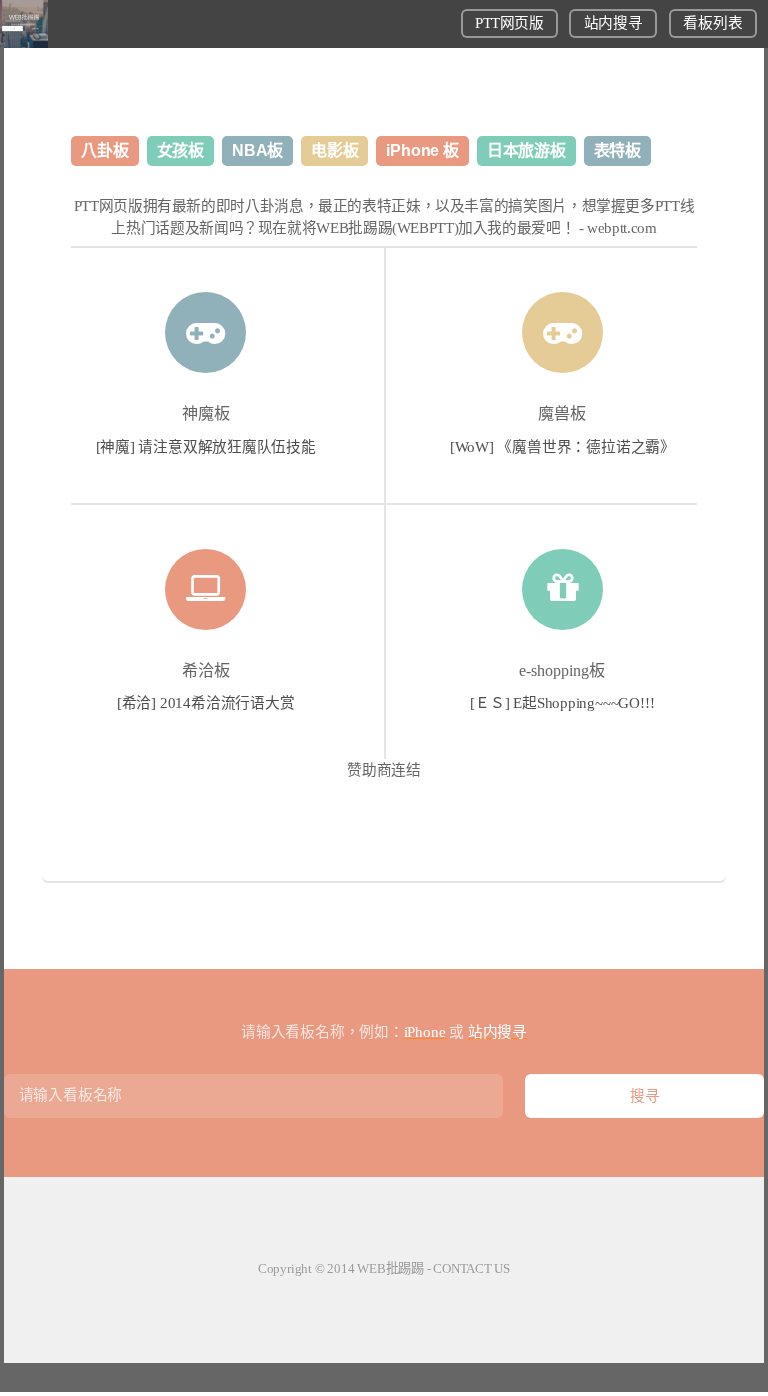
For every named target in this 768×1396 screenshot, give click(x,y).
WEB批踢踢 (390, 1268)
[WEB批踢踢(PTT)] (24, 43)
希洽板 (206, 670)
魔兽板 (562, 413)
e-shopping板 (562, 670)
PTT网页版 (509, 23)
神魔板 (206, 413)
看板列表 (712, 23)
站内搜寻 (613, 23)
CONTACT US (471, 1268)
